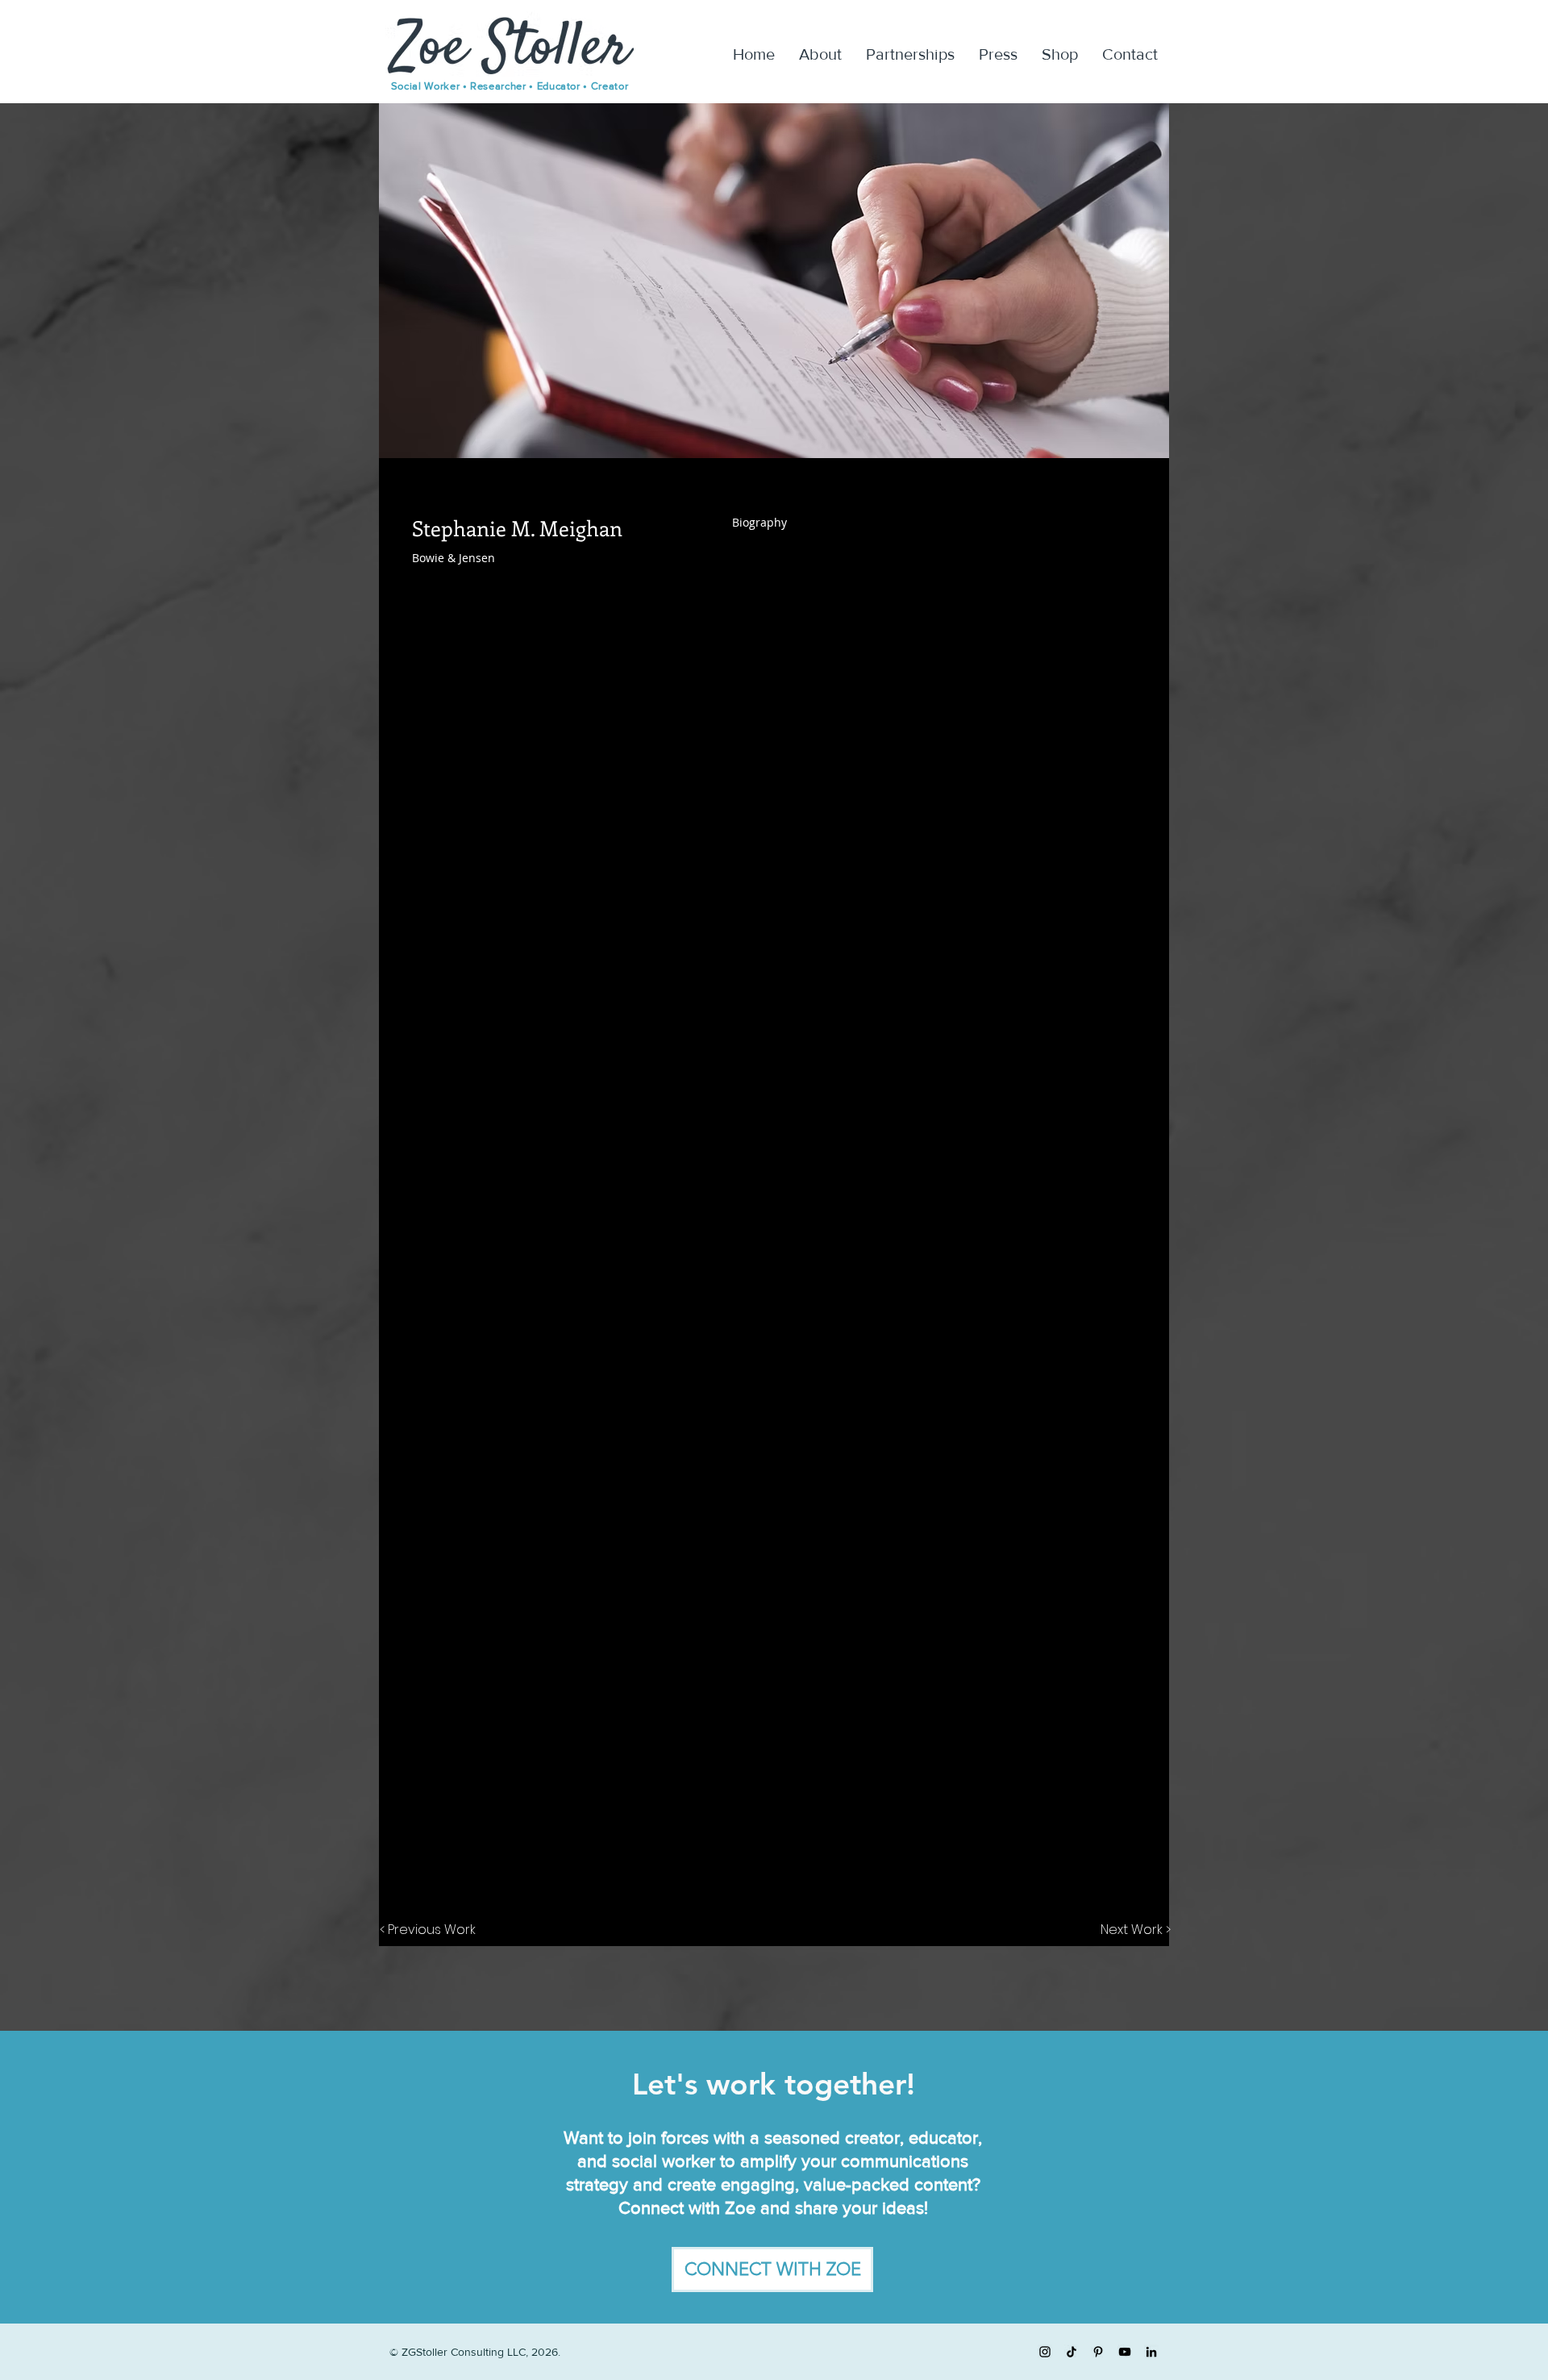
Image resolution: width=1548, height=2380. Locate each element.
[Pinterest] (1098, 2352)
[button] (772, 2270)
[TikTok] (1072, 2352)
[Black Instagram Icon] (1045, 2352)
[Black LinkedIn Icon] (1151, 2352)
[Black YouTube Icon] (1125, 2352)
